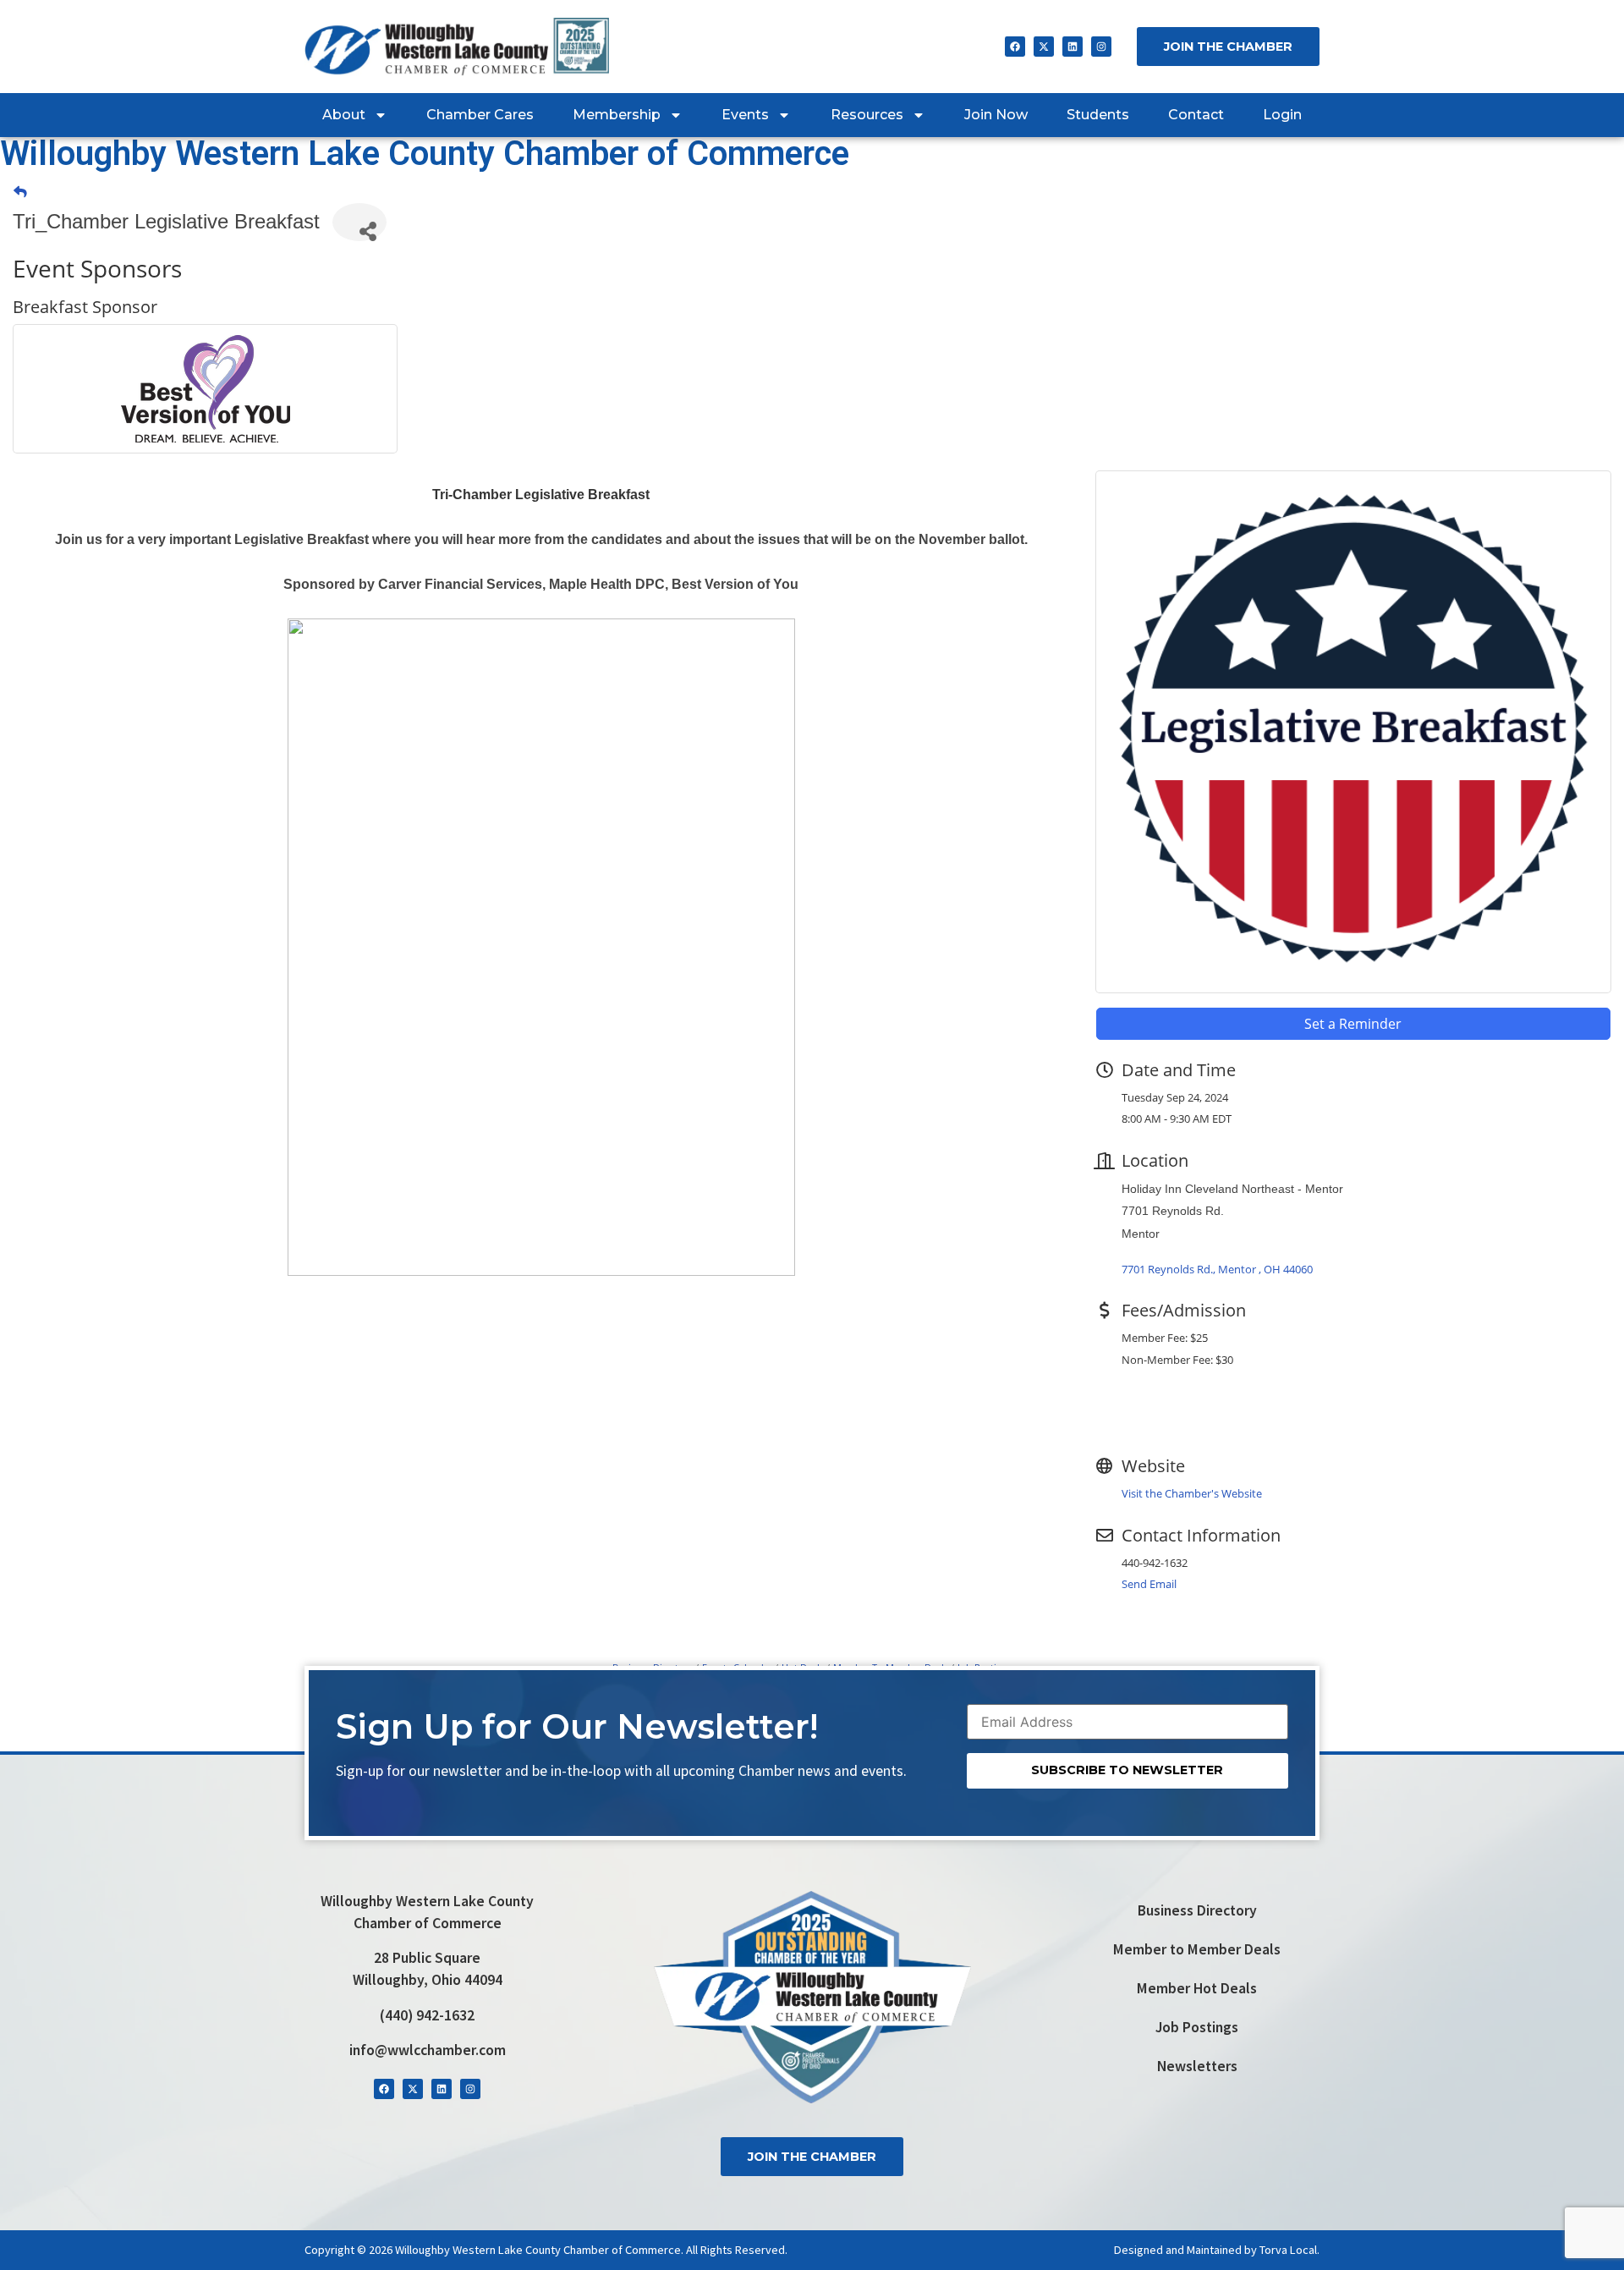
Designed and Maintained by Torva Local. (1217, 2250)
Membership (617, 115)
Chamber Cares (480, 115)
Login (1282, 115)
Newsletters (1197, 2066)
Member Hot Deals (1197, 1988)
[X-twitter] (1044, 47)
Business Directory (1197, 1910)
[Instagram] (1101, 47)
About (344, 115)
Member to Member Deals (1197, 1949)
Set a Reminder (1353, 1024)
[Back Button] (20, 192)
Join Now (996, 115)
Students (1098, 115)
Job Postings (1197, 2027)
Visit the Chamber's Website (1192, 1493)
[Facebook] (1015, 47)
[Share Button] (359, 222)
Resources (867, 115)
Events (745, 115)
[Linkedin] (1073, 47)
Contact (1196, 115)
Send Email (1149, 1584)
